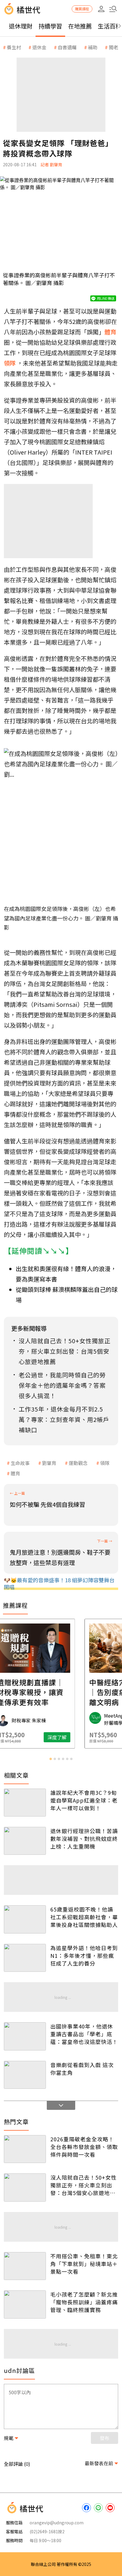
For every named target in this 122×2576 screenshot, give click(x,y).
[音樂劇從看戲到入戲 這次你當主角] (25, 2075)
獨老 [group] (113, 47)
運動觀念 (78, 1463)
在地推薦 (80, 26)
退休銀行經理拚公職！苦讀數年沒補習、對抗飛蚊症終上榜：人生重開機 (84, 1838)
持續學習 (50, 26)
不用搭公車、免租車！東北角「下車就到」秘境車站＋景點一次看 (84, 2264)
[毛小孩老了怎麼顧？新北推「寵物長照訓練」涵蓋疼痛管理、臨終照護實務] (25, 2304)
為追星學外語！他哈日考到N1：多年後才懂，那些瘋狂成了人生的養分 (84, 1955)
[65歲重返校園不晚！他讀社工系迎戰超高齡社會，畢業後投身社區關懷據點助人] (25, 1919)
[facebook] (86, 2508)
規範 (9, 2438)
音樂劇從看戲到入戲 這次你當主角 (82, 2069)
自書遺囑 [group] (67, 47)
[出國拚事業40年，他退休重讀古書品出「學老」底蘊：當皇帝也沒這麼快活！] (25, 2036)
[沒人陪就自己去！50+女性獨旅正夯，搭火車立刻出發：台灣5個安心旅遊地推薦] (25, 2187)
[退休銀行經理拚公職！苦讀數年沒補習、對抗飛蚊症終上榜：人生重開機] (25, 1841)
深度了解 (84, 1737)
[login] (101, 9)
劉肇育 (49, 1463)
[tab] (51, 1759)
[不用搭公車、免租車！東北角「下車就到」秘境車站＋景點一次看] (25, 2266)
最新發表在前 (99, 2463)
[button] (113, 9)
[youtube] (110, 2508)
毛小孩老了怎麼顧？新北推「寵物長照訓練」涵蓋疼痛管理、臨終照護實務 (84, 2302)
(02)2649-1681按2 (47, 2531)
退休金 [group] (39, 47)
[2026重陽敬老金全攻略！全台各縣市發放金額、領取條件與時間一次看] (25, 2149)
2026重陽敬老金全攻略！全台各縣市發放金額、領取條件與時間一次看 (84, 2147)
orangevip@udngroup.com (57, 2523)
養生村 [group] (14, 47)
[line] (98, 2508)
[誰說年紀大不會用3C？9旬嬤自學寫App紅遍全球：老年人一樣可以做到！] (25, 1803)
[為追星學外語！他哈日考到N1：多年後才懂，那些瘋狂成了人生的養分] (25, 1958)
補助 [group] (93, 47)
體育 (15, 1473)
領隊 (105, 1463)
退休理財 (21, 26)
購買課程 (82, 9)
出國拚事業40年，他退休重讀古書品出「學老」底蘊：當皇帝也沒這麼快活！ (84, 2034)
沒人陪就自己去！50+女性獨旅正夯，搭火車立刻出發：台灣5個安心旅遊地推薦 (84, 2185)
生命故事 (20, 1463)
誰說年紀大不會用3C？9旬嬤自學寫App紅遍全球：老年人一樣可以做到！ (84, 1800)
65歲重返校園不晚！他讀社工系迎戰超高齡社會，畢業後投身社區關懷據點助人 (84, 1917)
